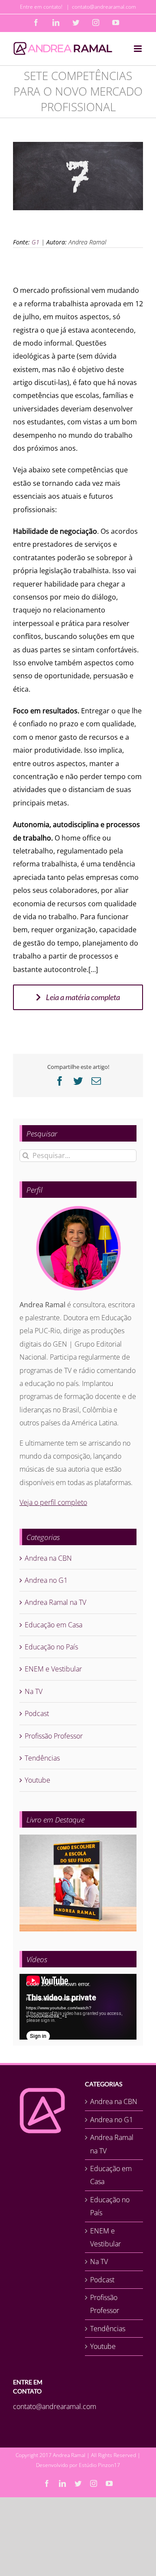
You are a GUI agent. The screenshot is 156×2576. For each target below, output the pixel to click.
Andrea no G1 (46, 1580)
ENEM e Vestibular (53, 1669)
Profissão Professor (54, 1736)
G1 (36, 242)
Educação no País (51, 1647)
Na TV (34, 1691)
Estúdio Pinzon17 (99, 2465)
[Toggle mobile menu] (138, 49)
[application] (78, 2007)
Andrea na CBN (48, 1558)
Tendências (42, 1758)
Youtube (37, 1780)
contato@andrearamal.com (104, 7)
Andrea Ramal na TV (55, 1602)
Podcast (37, 1713)
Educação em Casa (54, 1625)
